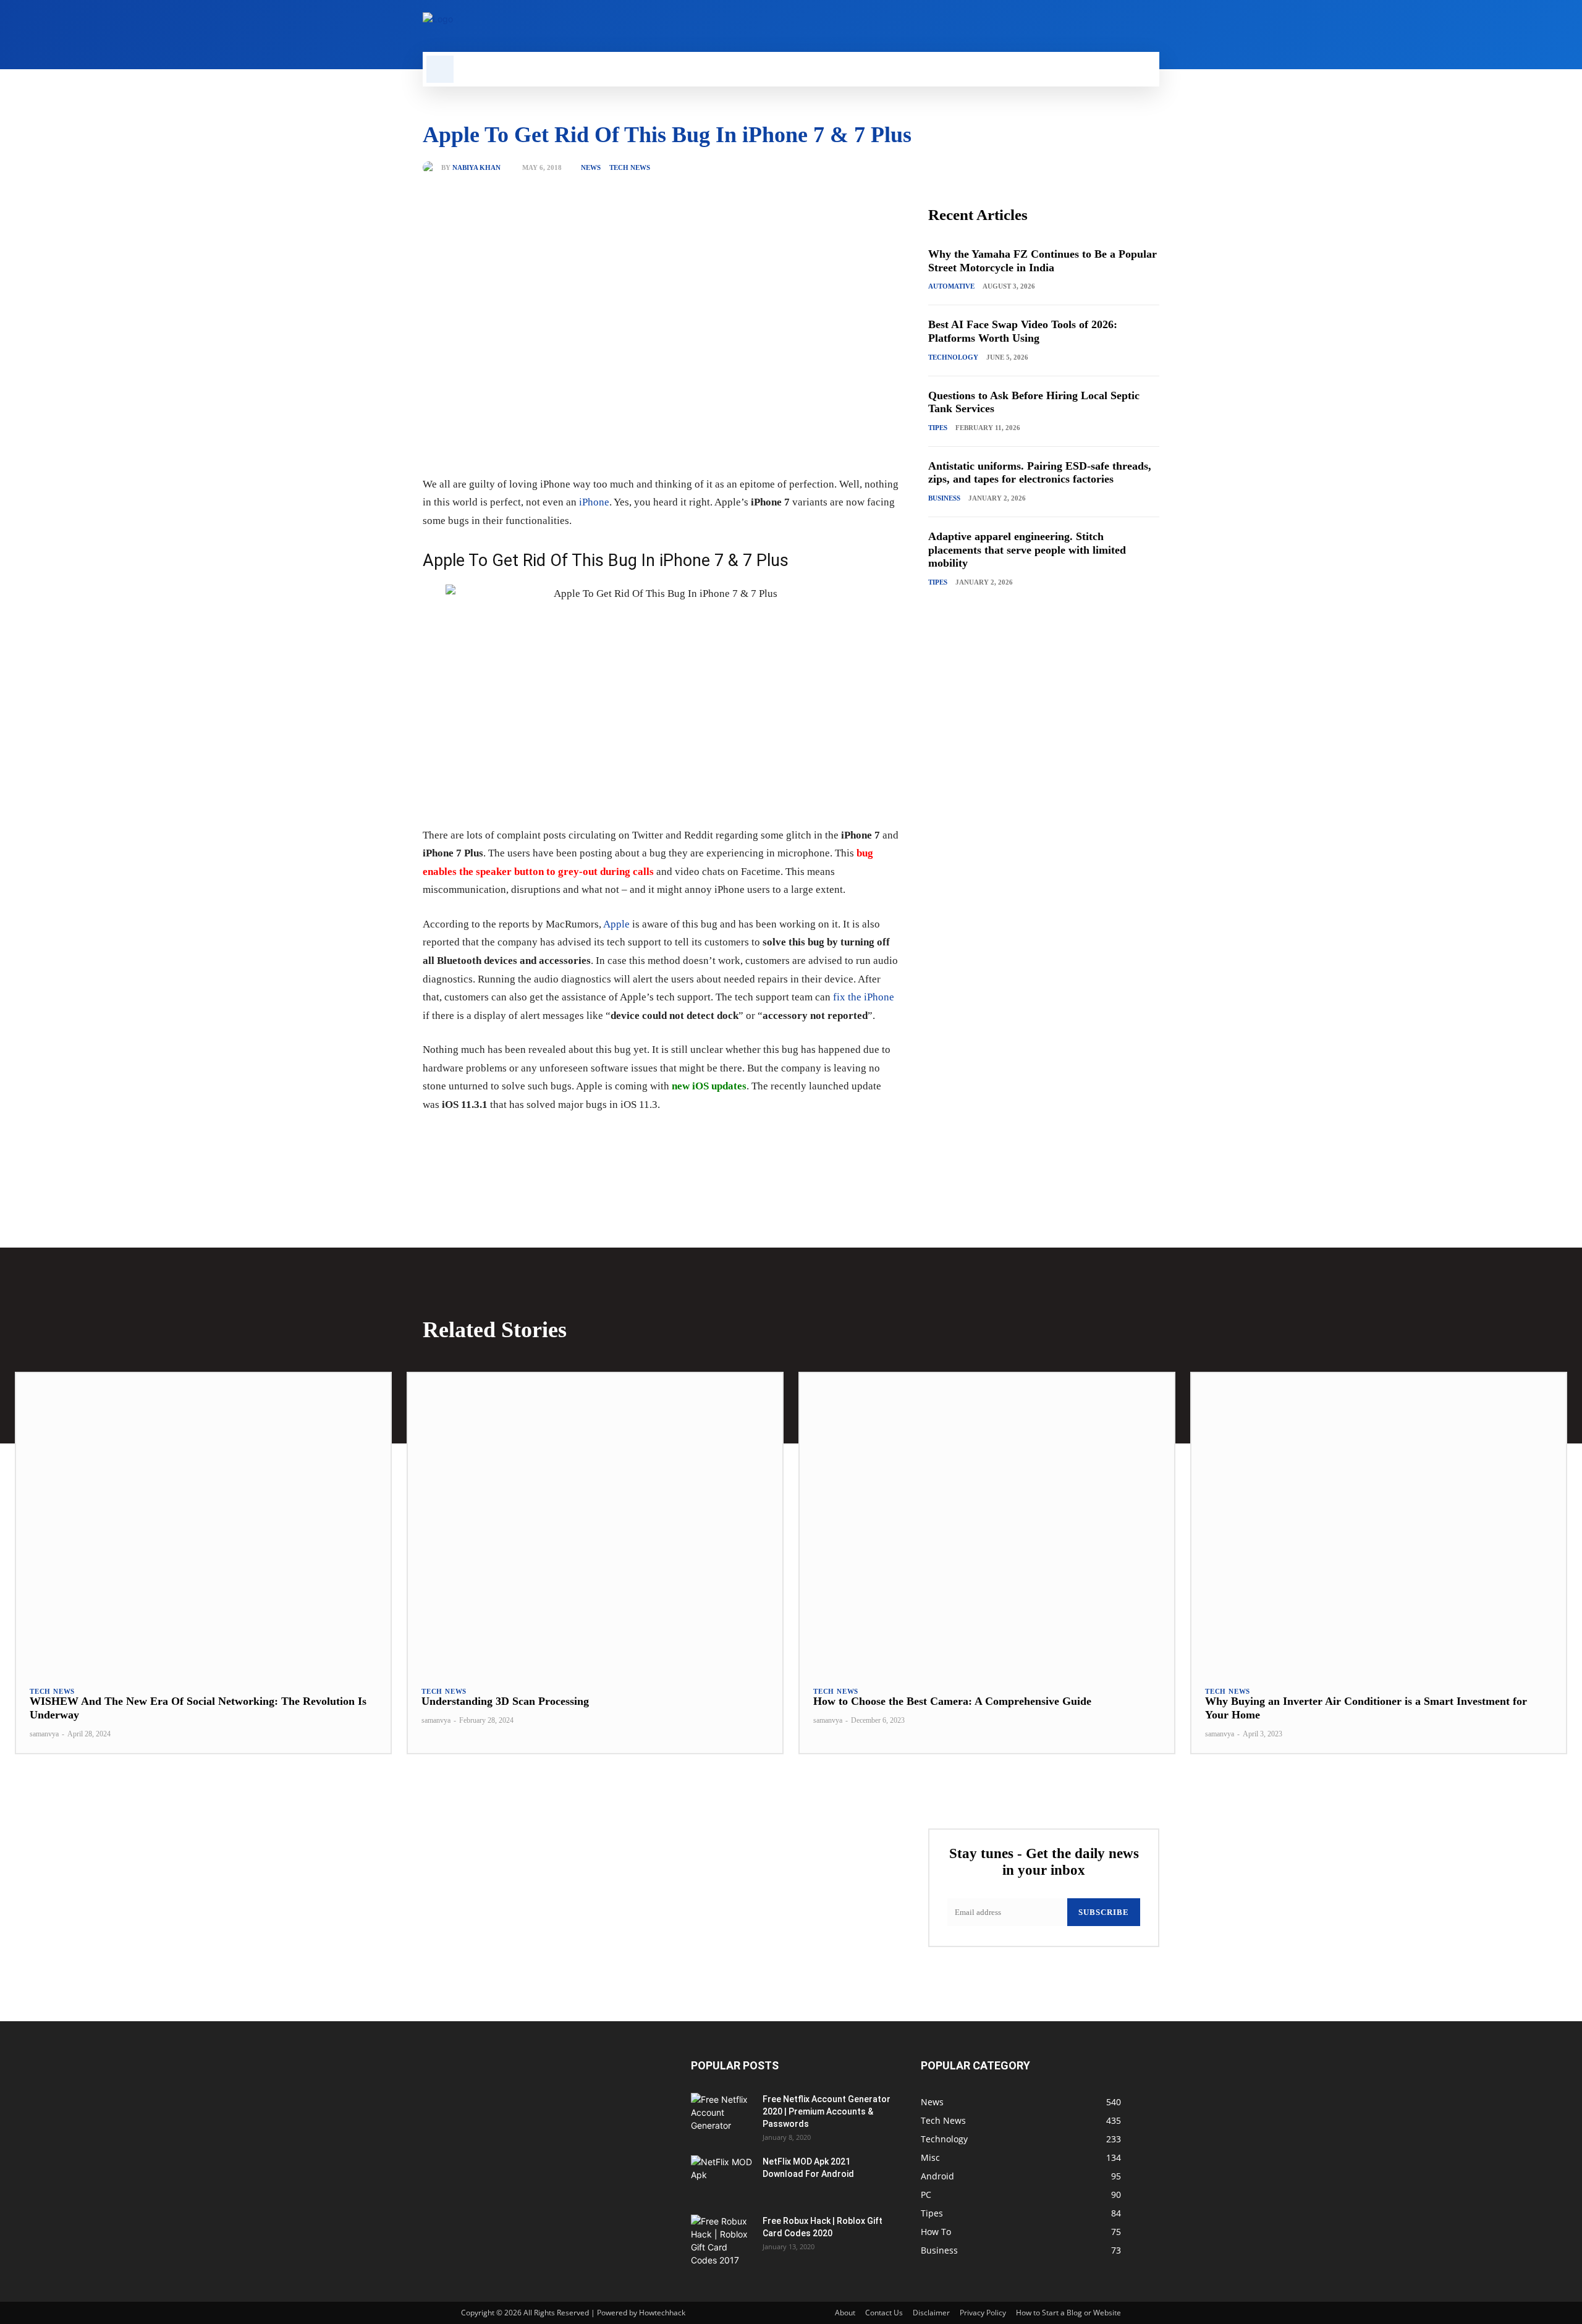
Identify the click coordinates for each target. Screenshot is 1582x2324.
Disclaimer (931, 2313)
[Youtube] (1152, 26)
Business (944, 498)
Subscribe (1104, 1912)
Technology (953, 357)
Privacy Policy (983, 2313)
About (845, 2313)
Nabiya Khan (476, 168)
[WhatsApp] (593, 1143)
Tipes (938, 428)
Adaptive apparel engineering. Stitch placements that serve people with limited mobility (1027, 550)
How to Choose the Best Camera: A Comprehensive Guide (952, 1701)
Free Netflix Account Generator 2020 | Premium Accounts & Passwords (827, 2111)
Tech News (630, 168)
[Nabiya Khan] (432, 167)
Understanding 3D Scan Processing (505, 1701)
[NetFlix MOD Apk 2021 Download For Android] (722, 2177)
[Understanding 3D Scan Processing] (595, 1523)
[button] (440, 69)
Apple (616, 924)
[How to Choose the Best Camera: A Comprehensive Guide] (987, 1523)
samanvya (44, 1734)
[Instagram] (1089, 26)
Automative (951, 286)
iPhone (594, 502)
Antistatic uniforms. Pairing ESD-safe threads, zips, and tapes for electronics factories (1040, 473)
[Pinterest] (565, 1143)
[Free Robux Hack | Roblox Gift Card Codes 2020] (722, 2241)
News (591, 168)
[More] (622, 1143)
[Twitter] (1131, 26)
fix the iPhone (864, 997)
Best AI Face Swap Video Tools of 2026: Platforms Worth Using (1023, 331)
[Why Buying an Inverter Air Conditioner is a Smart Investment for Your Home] (1379, 1523)
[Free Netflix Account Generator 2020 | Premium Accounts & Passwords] (722, 2115)
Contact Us (884, 2313)
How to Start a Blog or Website (1068, 2313)
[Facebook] (1068, 26)
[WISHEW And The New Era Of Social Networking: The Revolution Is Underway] (203, 1523)
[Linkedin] (1110, 26)
